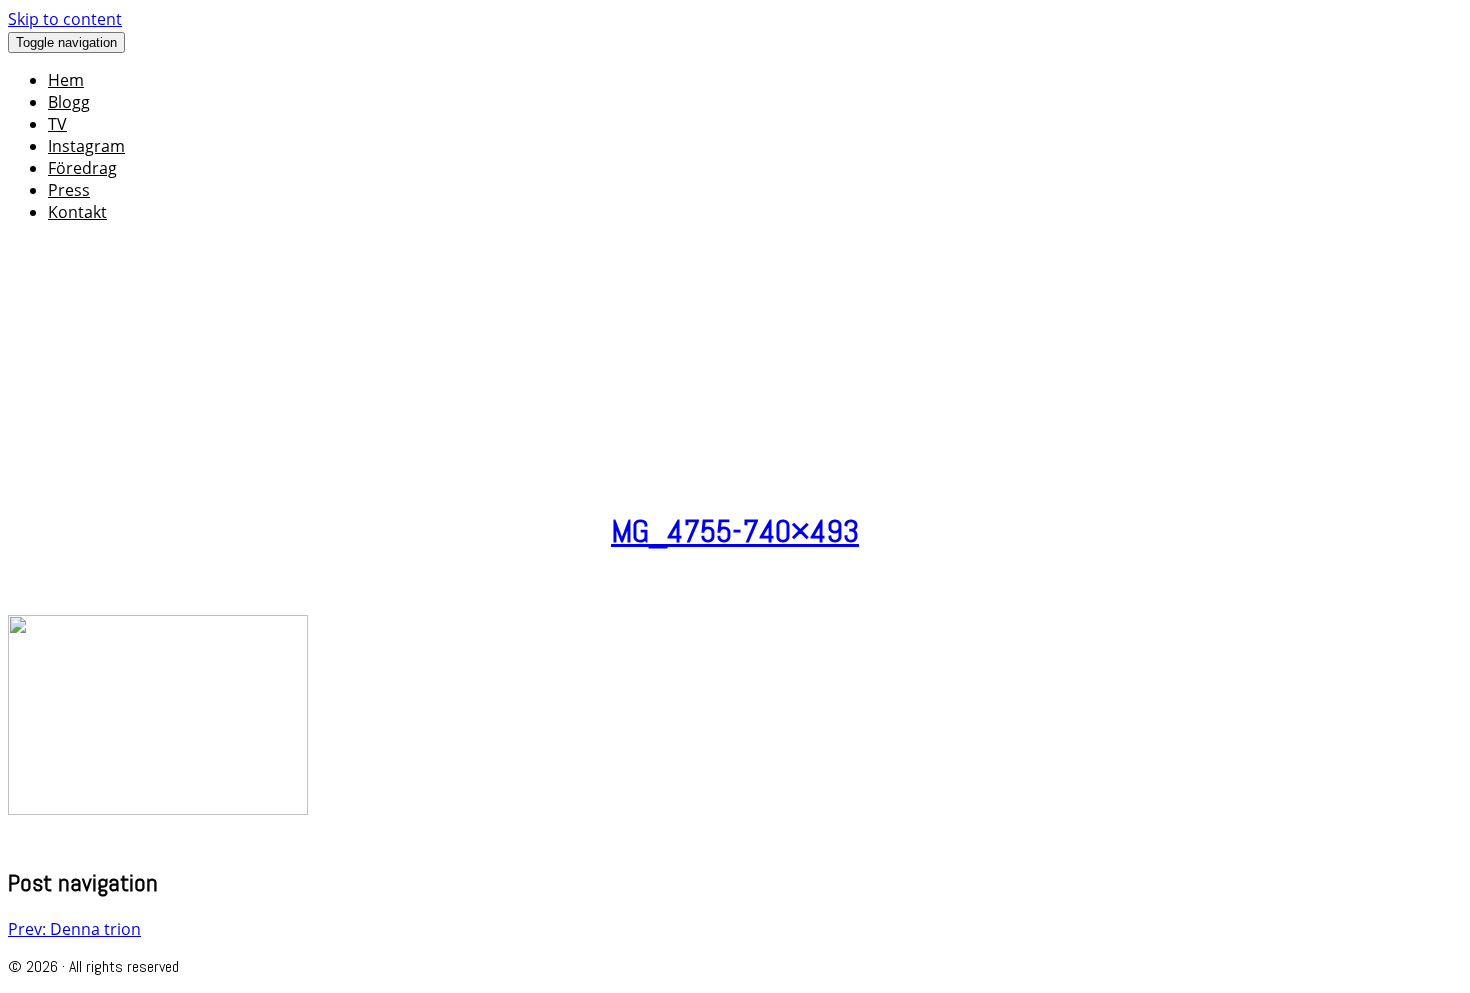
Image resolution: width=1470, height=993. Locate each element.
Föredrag (82, 168)
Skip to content (65, 19)
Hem (66, 80)
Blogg (69, 102)
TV (57, 124)
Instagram (86, 146)
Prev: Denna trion (74, 929)
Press (69, 190)
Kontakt (77, 212)
